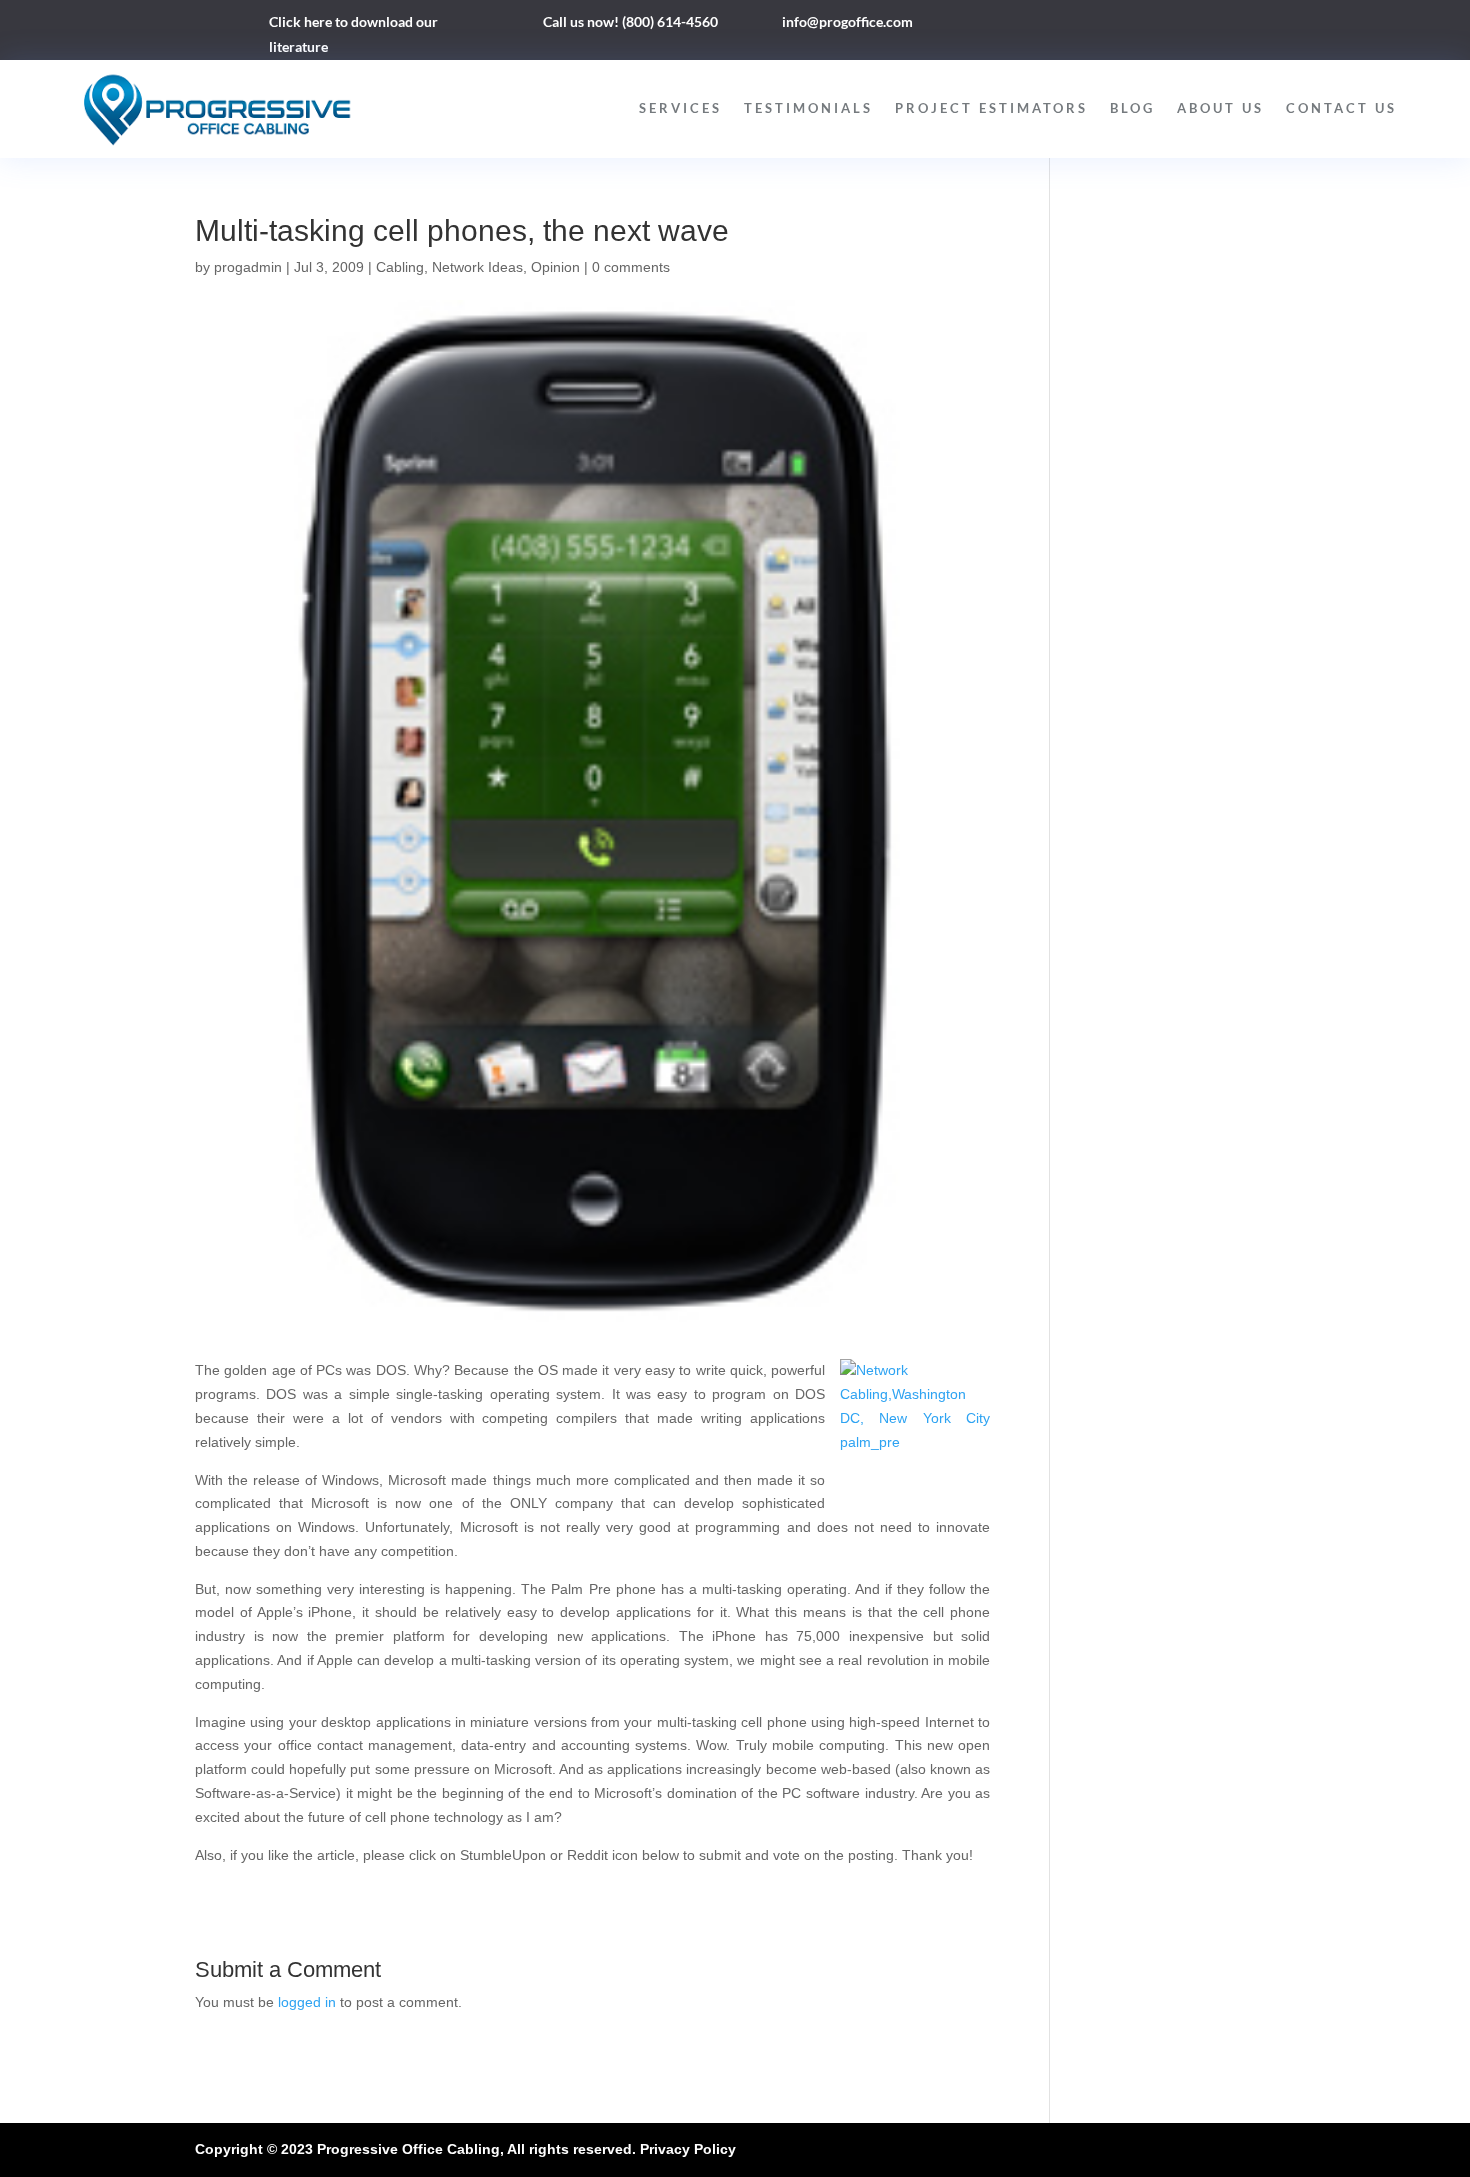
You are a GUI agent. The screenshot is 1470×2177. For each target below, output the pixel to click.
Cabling (400, 267)
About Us (1220, 108)
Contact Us (1341, 108)
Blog (1132, 108)
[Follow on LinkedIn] (1093, 26)
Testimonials (808, 108)
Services (680, 108)
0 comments (631, 267)
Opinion (555, 267)
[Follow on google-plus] (1133, 26)
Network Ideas (477, 267)
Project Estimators (991, 108)
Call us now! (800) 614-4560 (630, 21)
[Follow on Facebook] (1053, 26)
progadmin (248, 267)
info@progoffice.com (847, 21)
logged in (307, 2002)
